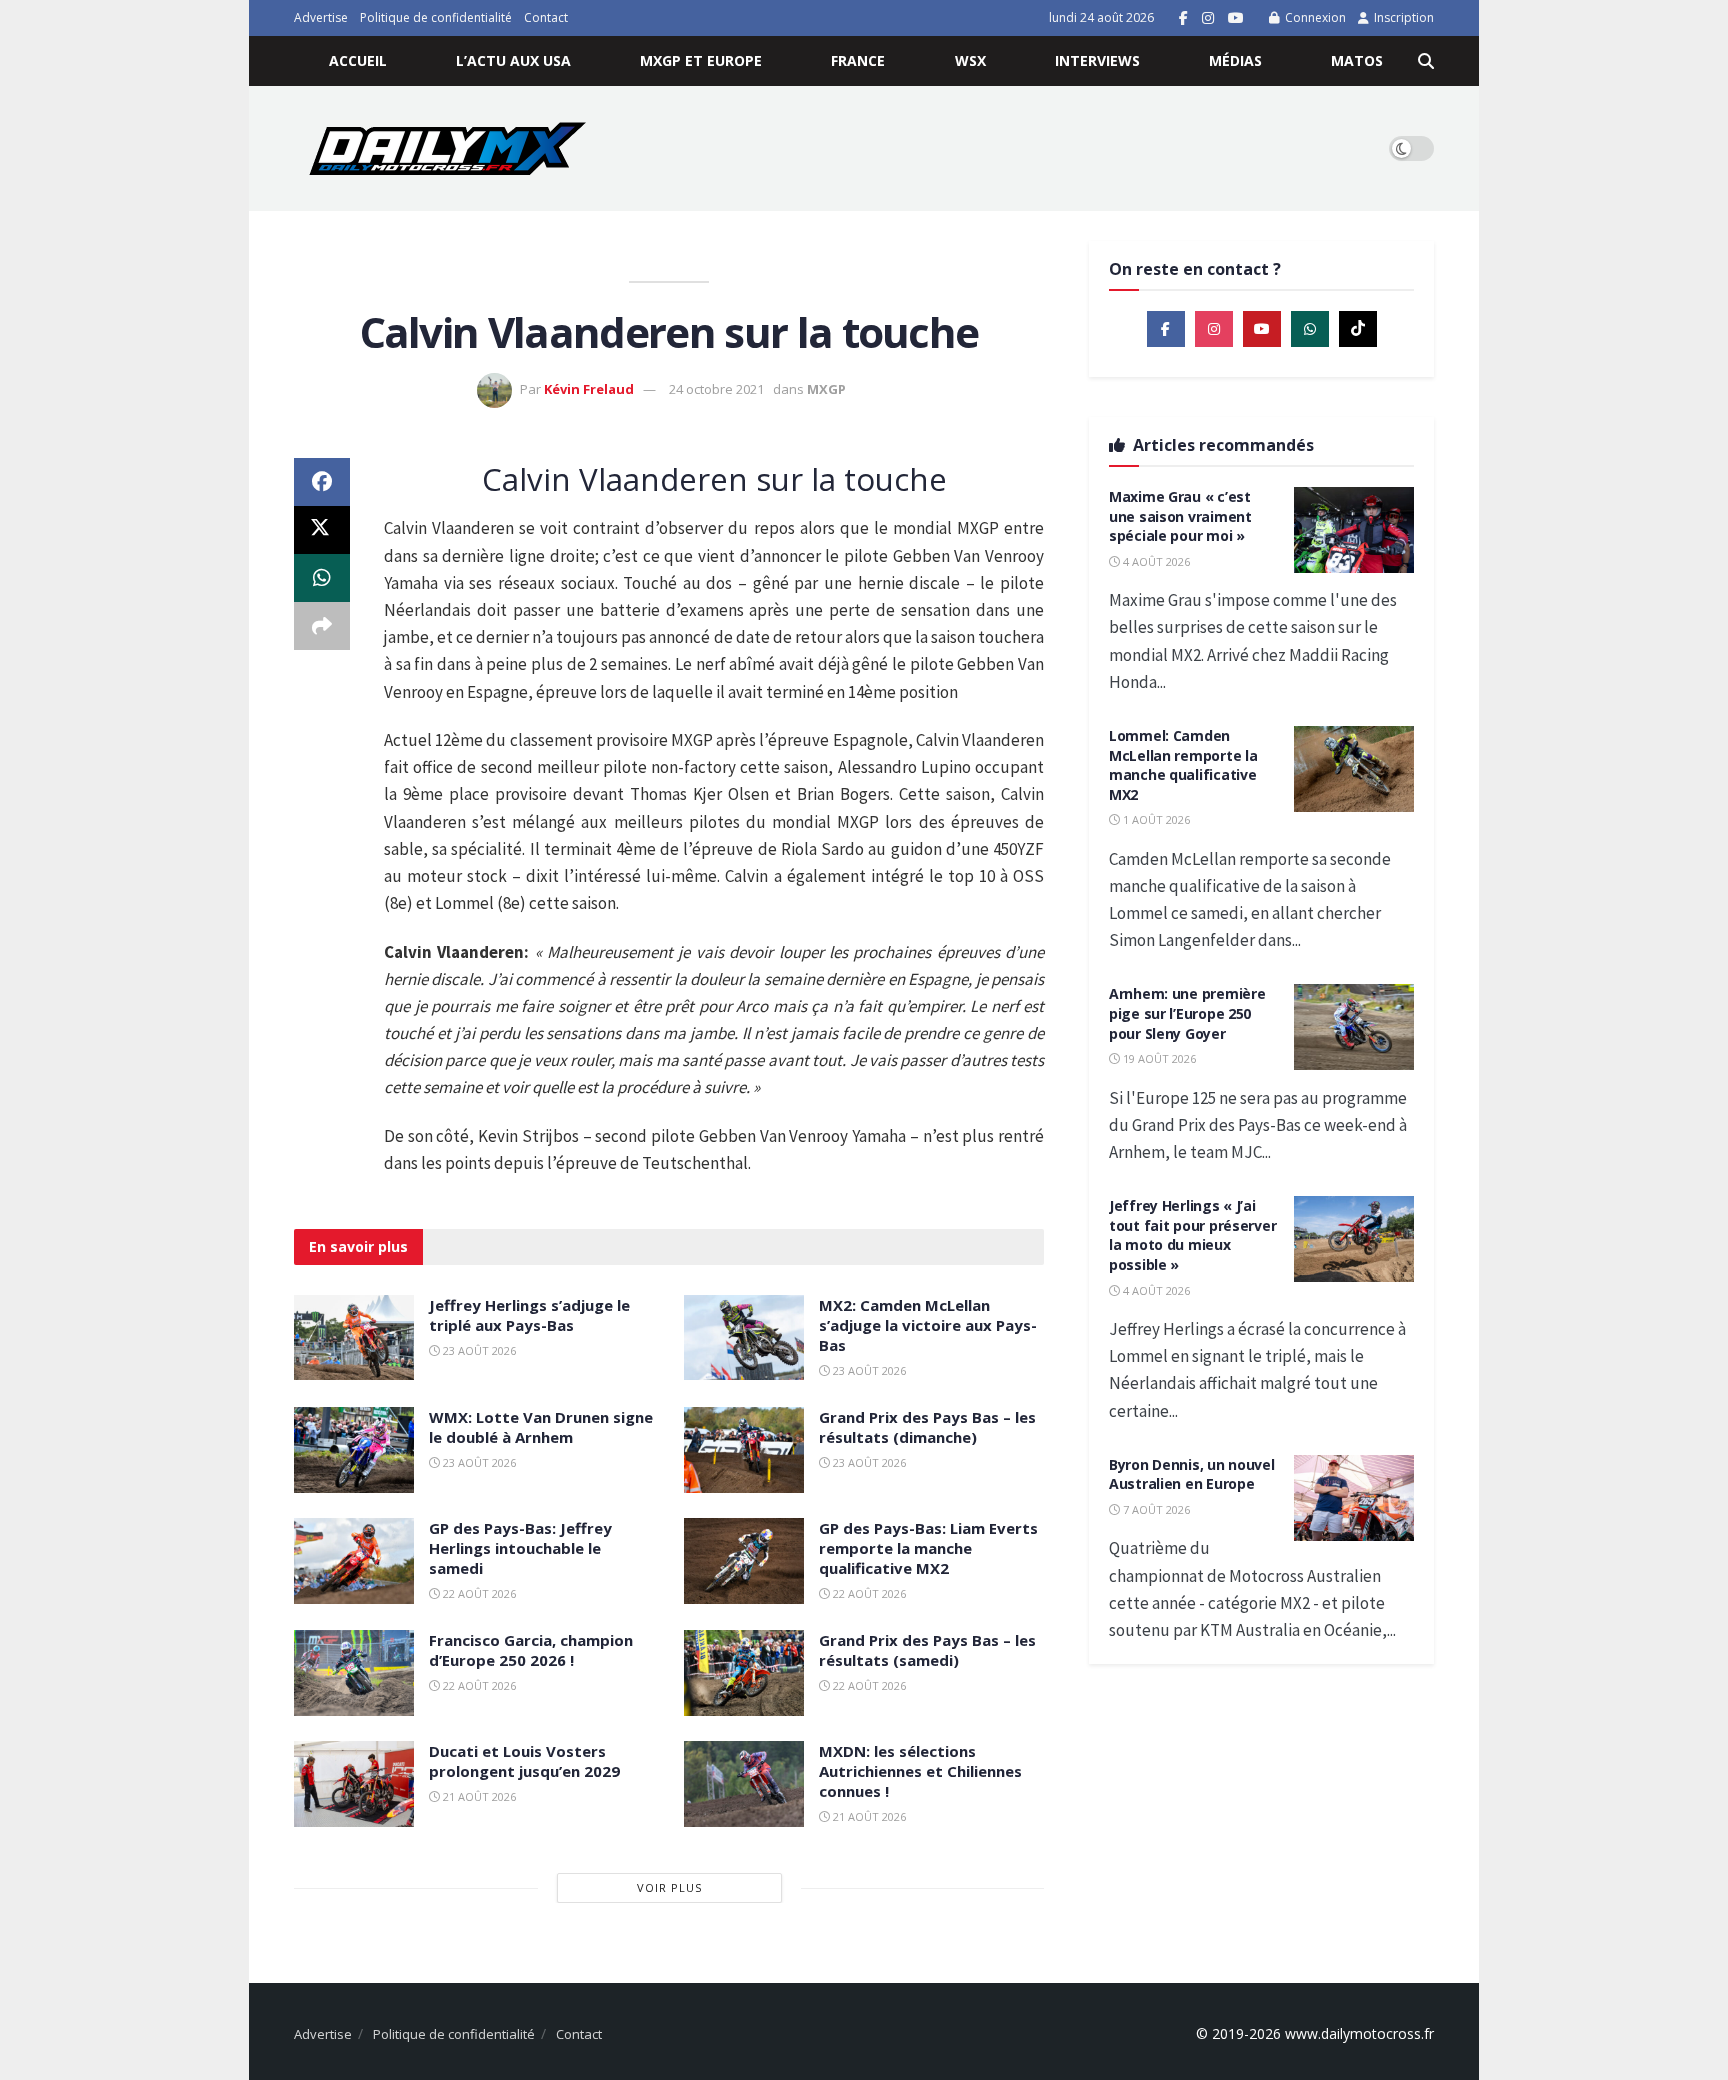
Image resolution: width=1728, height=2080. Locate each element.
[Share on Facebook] (322, 482)
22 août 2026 (478, 1593)
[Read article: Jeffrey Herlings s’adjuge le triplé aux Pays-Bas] (354, 1338)
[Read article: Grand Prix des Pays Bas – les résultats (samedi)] (744, 1673)
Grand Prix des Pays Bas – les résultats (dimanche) (927, 1427)
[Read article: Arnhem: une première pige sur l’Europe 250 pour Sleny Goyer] (1354, 1027)
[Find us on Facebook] (1183, 18)
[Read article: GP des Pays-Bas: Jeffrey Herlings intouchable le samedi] (354, 1561)
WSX (970, 60)
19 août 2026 (1158, 1058)
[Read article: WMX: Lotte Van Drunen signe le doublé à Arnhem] (354, 1450)
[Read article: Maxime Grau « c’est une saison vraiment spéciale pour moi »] (1354, 530)
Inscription (1402, 17)
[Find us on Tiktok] (1358, 329)
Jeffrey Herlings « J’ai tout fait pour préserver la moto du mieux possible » (1192, 1235)
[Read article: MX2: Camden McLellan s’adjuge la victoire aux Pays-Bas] (744, 1338)
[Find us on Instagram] (1208, 18)
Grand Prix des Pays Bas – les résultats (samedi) (927, 1650)
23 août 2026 (478, 1350)
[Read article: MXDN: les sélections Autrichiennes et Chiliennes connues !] (744, 1784)
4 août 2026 (1155, 561)
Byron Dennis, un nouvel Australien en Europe (1192, 1474)
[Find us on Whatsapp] (1310, 329)
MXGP (826, 389)
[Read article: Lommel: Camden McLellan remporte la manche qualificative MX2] (1354, 769)
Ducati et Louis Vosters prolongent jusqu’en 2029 (524, 1761)
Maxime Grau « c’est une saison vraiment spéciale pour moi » (1180, 516)
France (858, 60)
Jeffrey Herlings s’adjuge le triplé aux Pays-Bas (529, 1315)
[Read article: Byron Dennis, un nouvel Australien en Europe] (1354, 1498)
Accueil (358, 60)
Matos (1357, 60)
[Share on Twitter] (322, 530)
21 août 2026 (478, 1796)
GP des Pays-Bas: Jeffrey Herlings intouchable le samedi (520, 1548)
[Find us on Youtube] (1236, 18)
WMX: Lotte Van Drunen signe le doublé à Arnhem (541, 1427)
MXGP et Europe (701, 60)
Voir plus (669, 1887)
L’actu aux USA (513, 60)
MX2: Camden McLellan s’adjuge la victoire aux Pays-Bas (928, 1325)
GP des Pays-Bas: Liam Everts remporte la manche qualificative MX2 (928, 1548)
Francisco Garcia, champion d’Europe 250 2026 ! (531, 1650)
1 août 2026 (1155, 819)
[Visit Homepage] (447, 148)
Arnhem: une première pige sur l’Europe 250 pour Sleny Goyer (1187, 1013)
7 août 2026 (1155, 1509)
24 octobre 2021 (716, 389)
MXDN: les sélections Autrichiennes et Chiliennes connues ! (920, 1771)
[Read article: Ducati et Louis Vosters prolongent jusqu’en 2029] (354, 1784)
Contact (546, 17)
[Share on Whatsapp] (322, 578)
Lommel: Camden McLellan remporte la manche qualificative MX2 (1183, 765)
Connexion (1314, 17)
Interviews (1097, 60)
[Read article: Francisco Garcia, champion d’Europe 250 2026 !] (354, 1673)
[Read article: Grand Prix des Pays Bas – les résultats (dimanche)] (744, 1450)
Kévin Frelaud (589, 389)
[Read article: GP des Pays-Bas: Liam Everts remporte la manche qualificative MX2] (744, 1561)
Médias (1235, 60)
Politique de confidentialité (436, 17)
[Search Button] (1426, 61)
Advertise (321, 17)
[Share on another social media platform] (322, 626)
